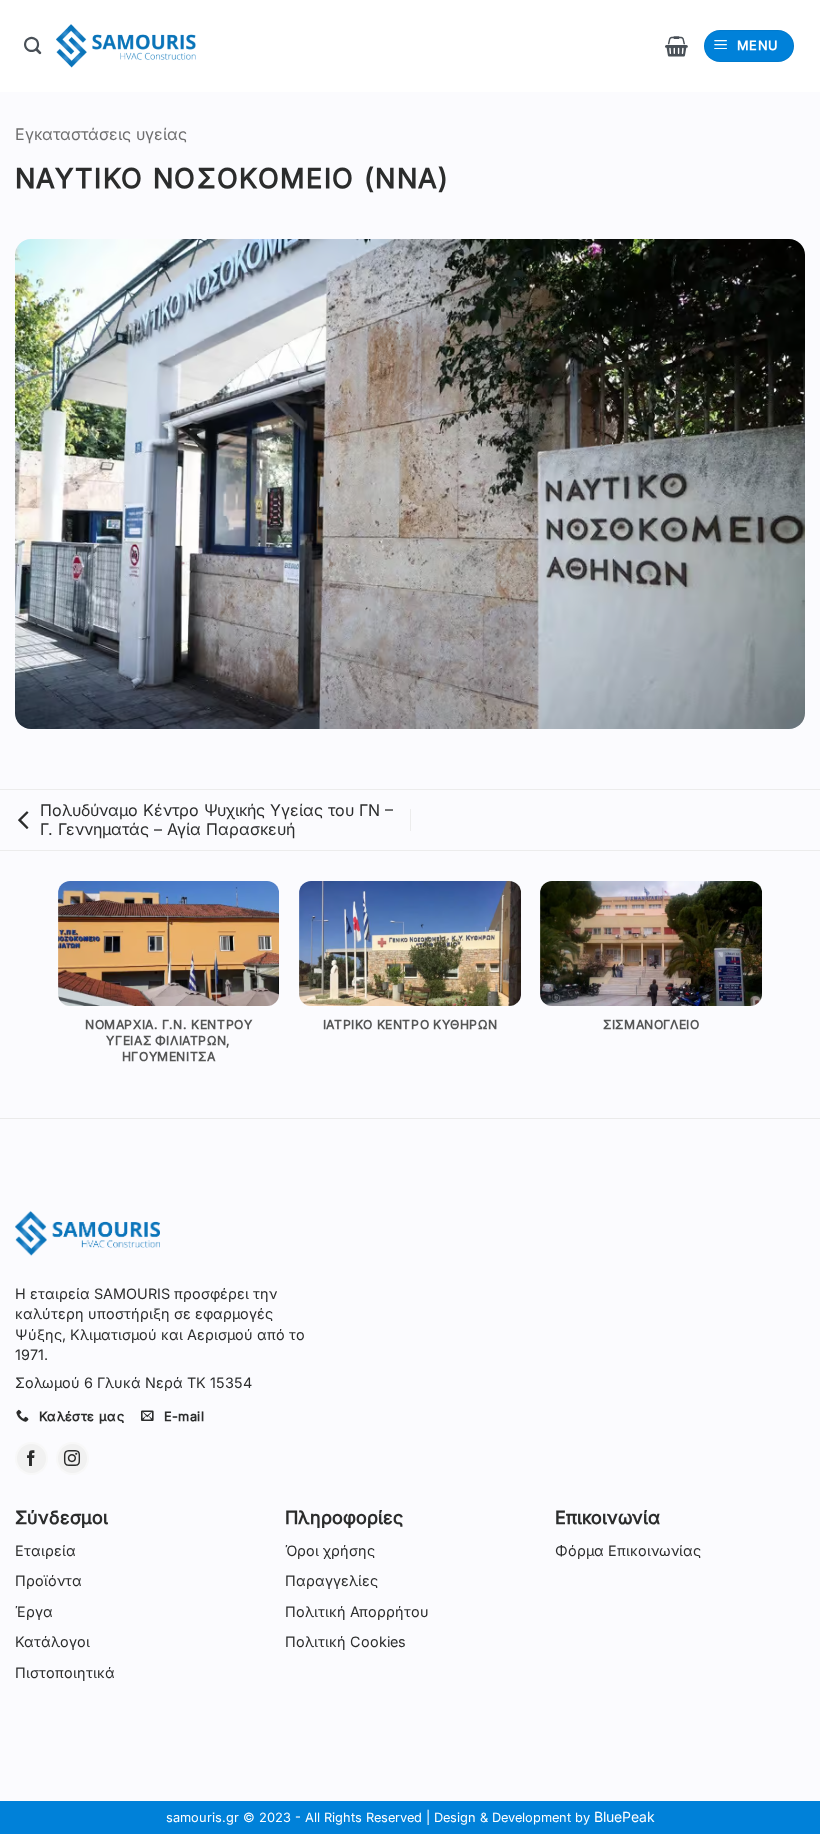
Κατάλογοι (52, 1641)
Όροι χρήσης (330, 1550)
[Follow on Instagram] (72, 1458)
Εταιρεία (45, 1550)
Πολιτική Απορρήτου (357, 1611)
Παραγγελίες (331, 1580)
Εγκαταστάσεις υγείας (101, 134)
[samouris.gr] (126, 46)
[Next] (788, 997)
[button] (676, 46)
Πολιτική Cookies (345, 1641)
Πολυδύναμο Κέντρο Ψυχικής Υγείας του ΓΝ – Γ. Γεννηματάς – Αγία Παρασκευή (216, 820)
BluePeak (624, 1816)
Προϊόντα (48, 1580)
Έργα (34, 1611)
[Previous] (32, 997)
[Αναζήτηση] (32, 46)
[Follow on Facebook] (31, 1458)
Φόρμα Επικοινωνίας (628, 1550)
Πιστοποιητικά (65, 1672)
